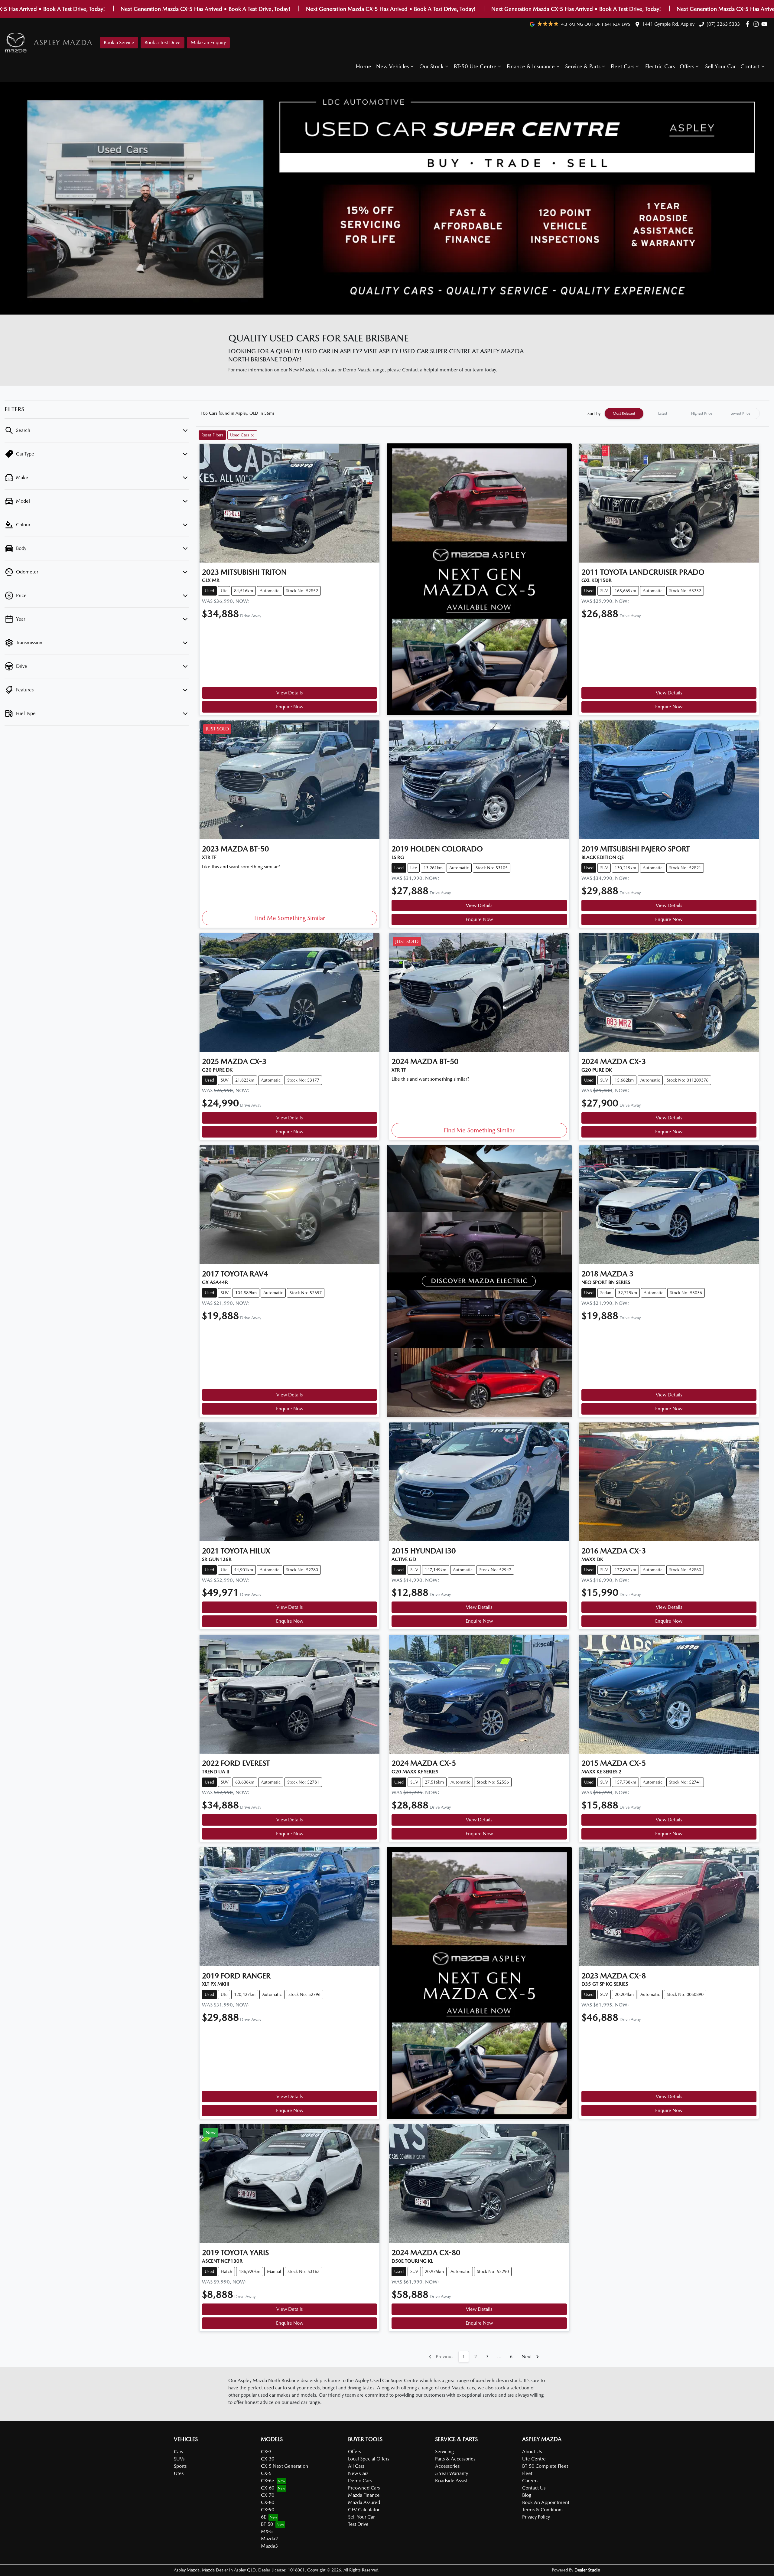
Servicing (444, 2452)
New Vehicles (393, 66)
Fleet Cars (623, 66)
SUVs (179, 2459)
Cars (178, 2452)
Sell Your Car (720, 66)
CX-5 (266, 2473)
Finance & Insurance (531, 66)
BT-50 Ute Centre (475, 66)
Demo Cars (360, 2481)
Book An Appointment (546, 2502)
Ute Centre (534, 2459)
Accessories (447, 2466)
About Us (532, 2452)
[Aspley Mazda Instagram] (757, 24)
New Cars (358, 2473)
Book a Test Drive (163, 42)
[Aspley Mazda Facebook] (749, 24)
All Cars (356, 2466)
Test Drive (358, 2524)
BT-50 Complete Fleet (545, 2466)
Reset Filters (212, 435)
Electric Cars (660, 66)
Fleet (527, 2473)
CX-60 (268, 2488)
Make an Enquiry (208, 42)
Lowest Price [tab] (740, 413)
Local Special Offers (369, 2459)
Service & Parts (583, 66)
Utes (179, 2473)
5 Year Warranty (452, 2473)
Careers (530, 2481)
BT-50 (267, 2524)
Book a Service (119, 42)
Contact (750, 66)
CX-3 (266, 2452)
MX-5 (267, 2531)
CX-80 (268, 2502)
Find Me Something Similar (290, 918)
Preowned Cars (364, 2488)
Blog (527, 2495)
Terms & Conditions (543, 2510)
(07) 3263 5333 (723, 24)
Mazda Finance (364, 2495)
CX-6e (268, 2481)
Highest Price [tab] (702, 413)
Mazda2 (269, 2539)
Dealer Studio (587, 2570)
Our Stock (431, 66)
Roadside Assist (451, 2481)
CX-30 (268, 2459)
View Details (289, 693)
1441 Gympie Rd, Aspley (668, 24)
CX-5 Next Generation (285, 2466)
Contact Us (534, 2488)
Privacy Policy (536, 2517)
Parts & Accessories (455, 2459)
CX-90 (268, 2510)
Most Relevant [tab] (624, 413)
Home (364, 66)
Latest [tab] (663, 413)
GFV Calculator (364, 2510)
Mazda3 (269, 2546)
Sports (180, 2466)
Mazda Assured (364, 2502)
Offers (687, 66)
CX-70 (268, 2495)
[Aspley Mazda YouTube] (765, 24)
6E (263, 2517)
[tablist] (682, 413)
